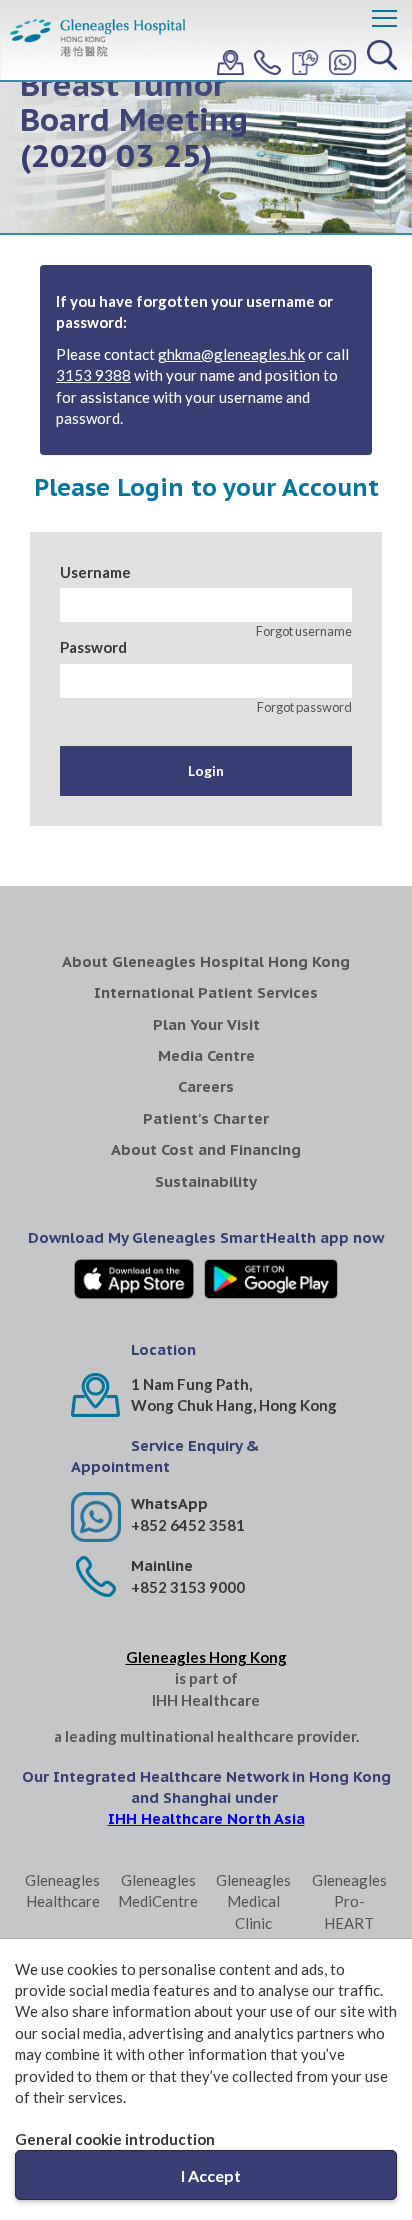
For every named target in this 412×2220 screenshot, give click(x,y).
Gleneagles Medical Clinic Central (253, 1912)
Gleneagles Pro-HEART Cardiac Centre (349, 1923)
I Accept (211, 2175)
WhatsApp (169, 1503)
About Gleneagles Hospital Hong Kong (206, 961)
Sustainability (206, 1181)
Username (95, 572)
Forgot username (304, 631)
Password (93, 647)
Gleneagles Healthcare (62, 1890)
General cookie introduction (115, 2139)
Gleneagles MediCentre (158, 1890)
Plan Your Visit (206, 1024)
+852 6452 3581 (188, 1525)
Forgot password (304, 707)
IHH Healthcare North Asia (206, 1818)
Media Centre (206, 1055)
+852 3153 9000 (188, 1587)
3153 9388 (93, 375)
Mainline (162, 1565)
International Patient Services (206, 992)
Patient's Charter (206, 1118)
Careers (206, 1086)
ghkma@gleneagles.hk (231, 354)
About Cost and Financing (206, 1149)
